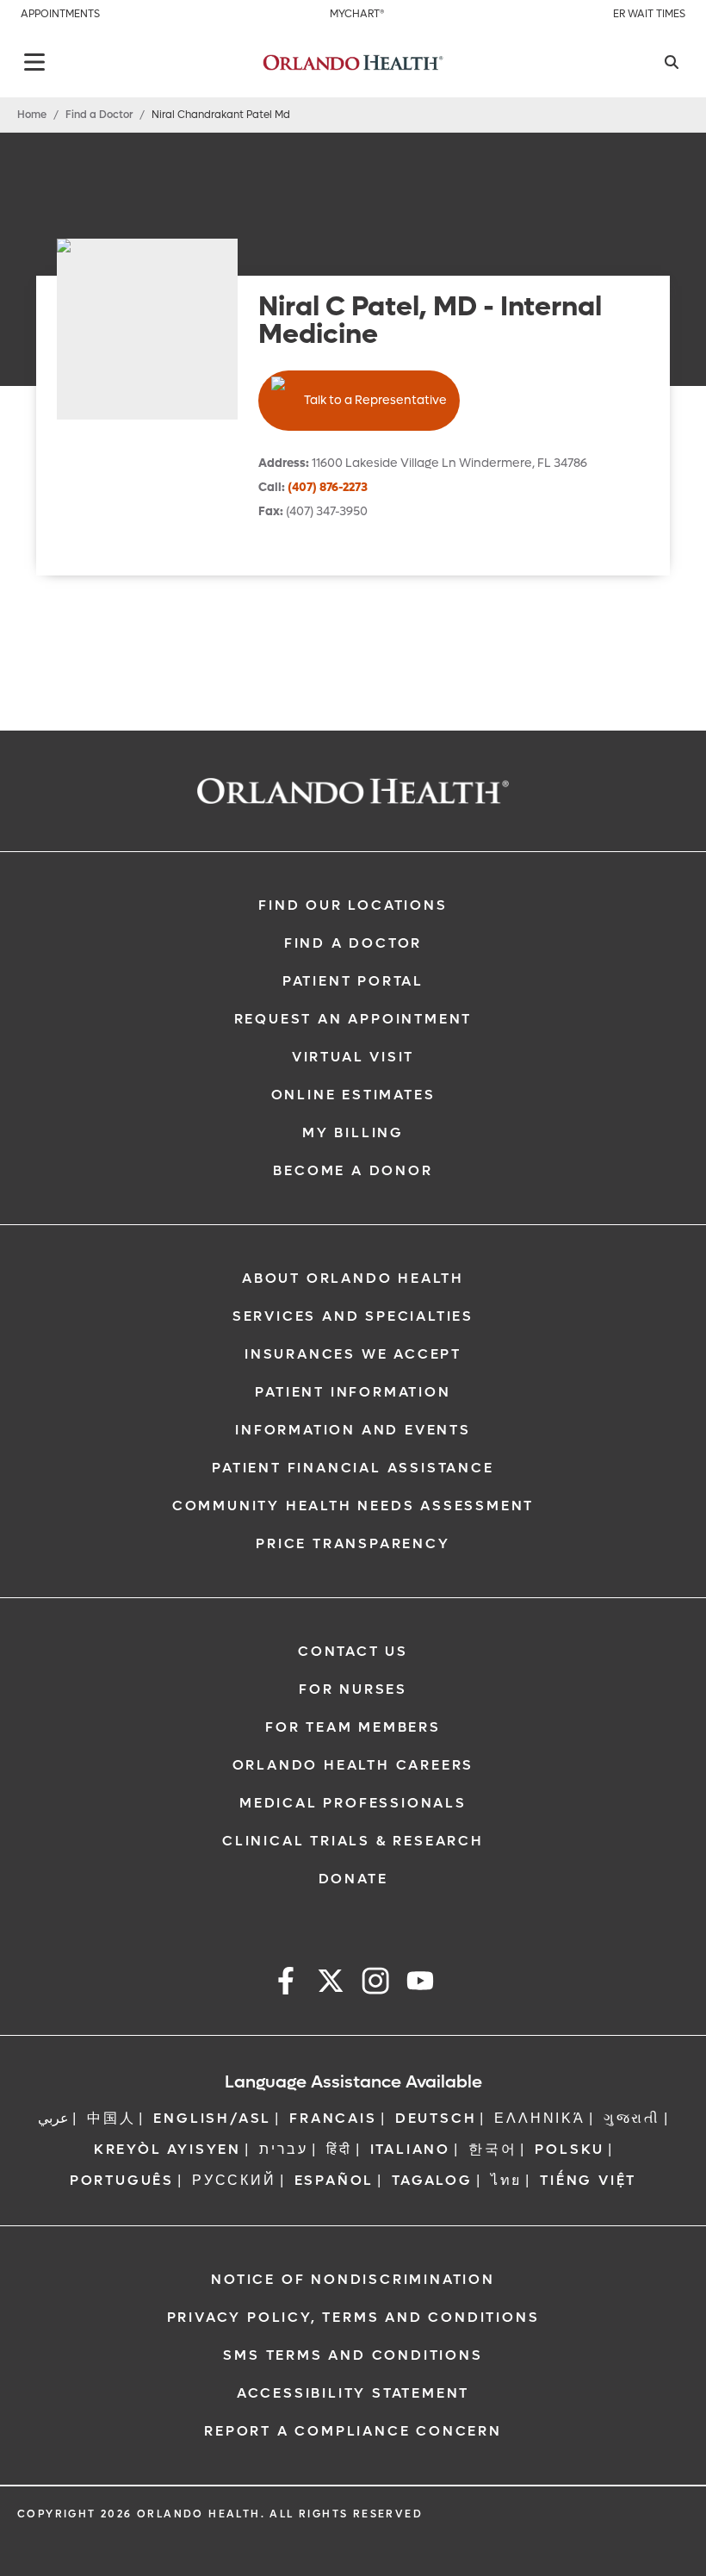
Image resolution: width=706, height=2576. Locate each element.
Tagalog (432, 2180)
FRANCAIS (333, 2118)
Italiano (410, 2149)
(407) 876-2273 (328, 487)
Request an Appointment (353, 1019)
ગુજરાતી (632, 2118)
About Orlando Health (353, 1278)
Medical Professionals (353, 1803)
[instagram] (375, 1984)
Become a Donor (353, 1170)
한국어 (492, 2149)
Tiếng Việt (588, 2180)
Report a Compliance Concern (353, 2431)
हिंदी (339, 2149)
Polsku (570, 2149)
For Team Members (353, 1727)
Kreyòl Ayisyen (167, 2149)
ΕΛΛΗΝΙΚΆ (539, 2118)
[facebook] (286, 1984)
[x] (331, 1984)
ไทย (506, 2180)
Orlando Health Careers (353, 1765)
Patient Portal (353, 981)
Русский (234, 2180)
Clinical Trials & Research (353, 1841)
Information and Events (353, 1430)
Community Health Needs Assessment (353, 1506)
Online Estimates (353, 1095)
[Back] (34, 62)
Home (32, 115)
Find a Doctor (99, 115)
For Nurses (353, 1689)
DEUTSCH (436, 2118)
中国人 (111, 2118)
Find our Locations (353, 905)
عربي (53, 2118)
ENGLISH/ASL (212, 2118)
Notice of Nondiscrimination (353, 2279)
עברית (284, 2149)
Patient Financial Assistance (353, 1468)
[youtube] (420, 1984)
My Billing (353, 1132)
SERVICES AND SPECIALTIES (353, 1316)
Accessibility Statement (353, 2393)
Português (122, 2180)
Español (334, 2180)
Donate (353, 1879)
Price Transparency (353, 1543)
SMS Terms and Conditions (353, 2355)
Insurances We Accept (353, 1354)
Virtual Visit (353, 1057)
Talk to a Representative (375, 400)
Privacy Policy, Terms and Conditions (353, 2317)
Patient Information (353, 1392)
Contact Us (353, 1651)
